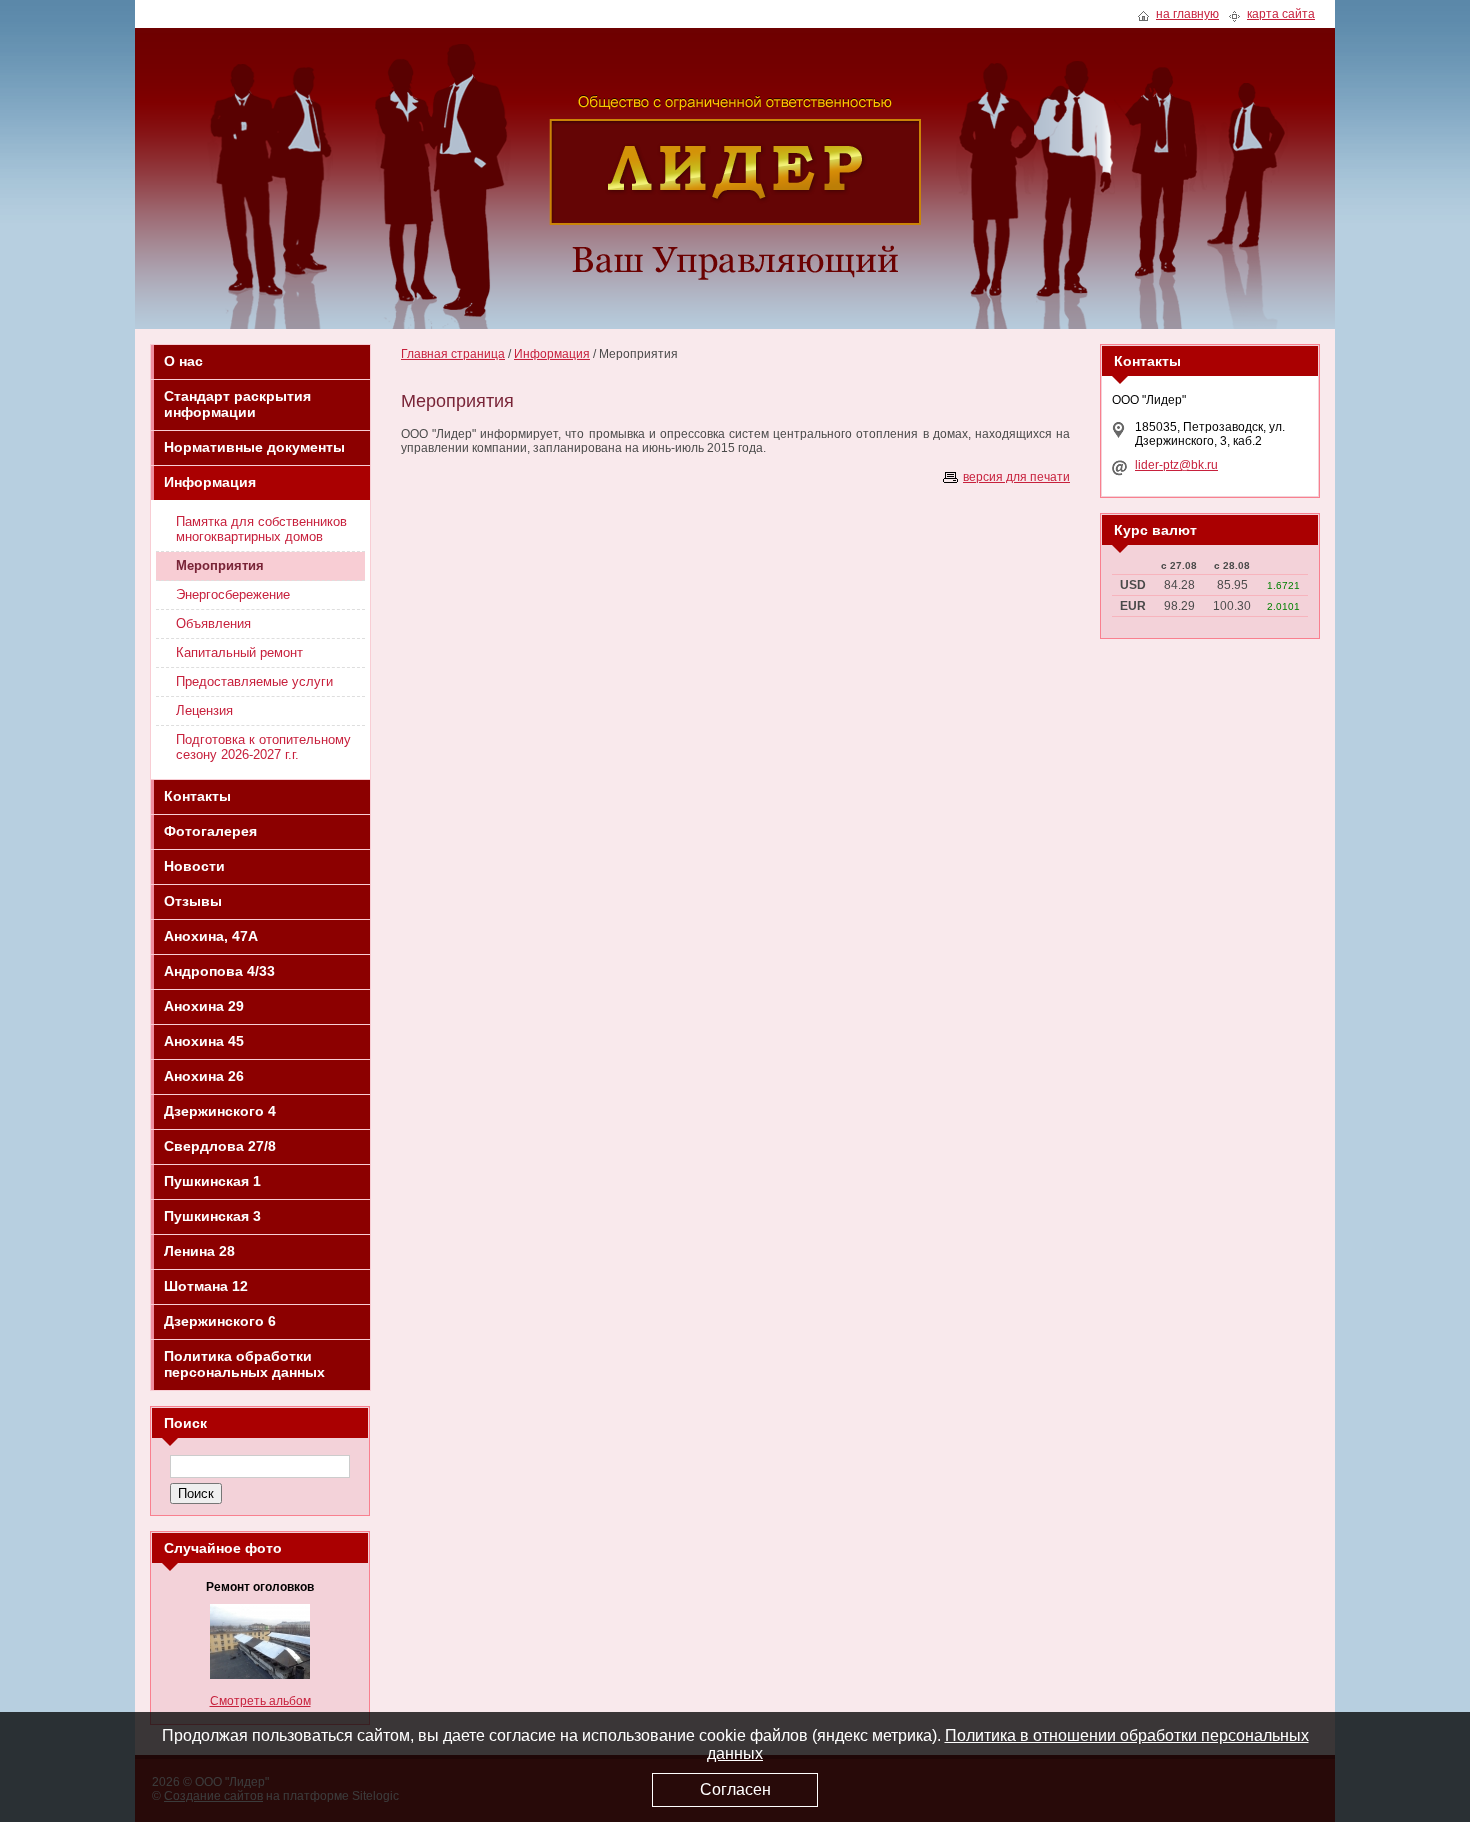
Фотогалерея (210, 831)
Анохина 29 (204, 1006)
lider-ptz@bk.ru (1176, 465)
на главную (1187, 14)
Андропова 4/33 (219, 971)
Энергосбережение (233, 594)
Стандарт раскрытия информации (237, 404)
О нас (183, 361)
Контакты (197, 796)
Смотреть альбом (260, 1701)
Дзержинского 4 (220, 1111)
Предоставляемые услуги (254, 681)
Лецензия (204, 710)
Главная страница (453, 354)
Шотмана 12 (206, 1286)
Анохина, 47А (211, 936)
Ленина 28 (199, 1251)
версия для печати (1016, 477)
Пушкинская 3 (212, 1216)
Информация (210, 482)
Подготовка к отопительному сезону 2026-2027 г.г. (263, 747)
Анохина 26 (204, 1076)
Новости (194, 866)
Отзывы (193, 901)
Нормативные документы (254, 447)
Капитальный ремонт (239, 652)
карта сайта (1281, 14)
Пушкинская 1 (212, 1181)
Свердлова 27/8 (220, 1146)
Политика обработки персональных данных (244, 1364)
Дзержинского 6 (220, 1321)
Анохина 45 (204, 1041)
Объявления (213, 623)
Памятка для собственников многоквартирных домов (261, 529)
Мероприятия (220, 565)
